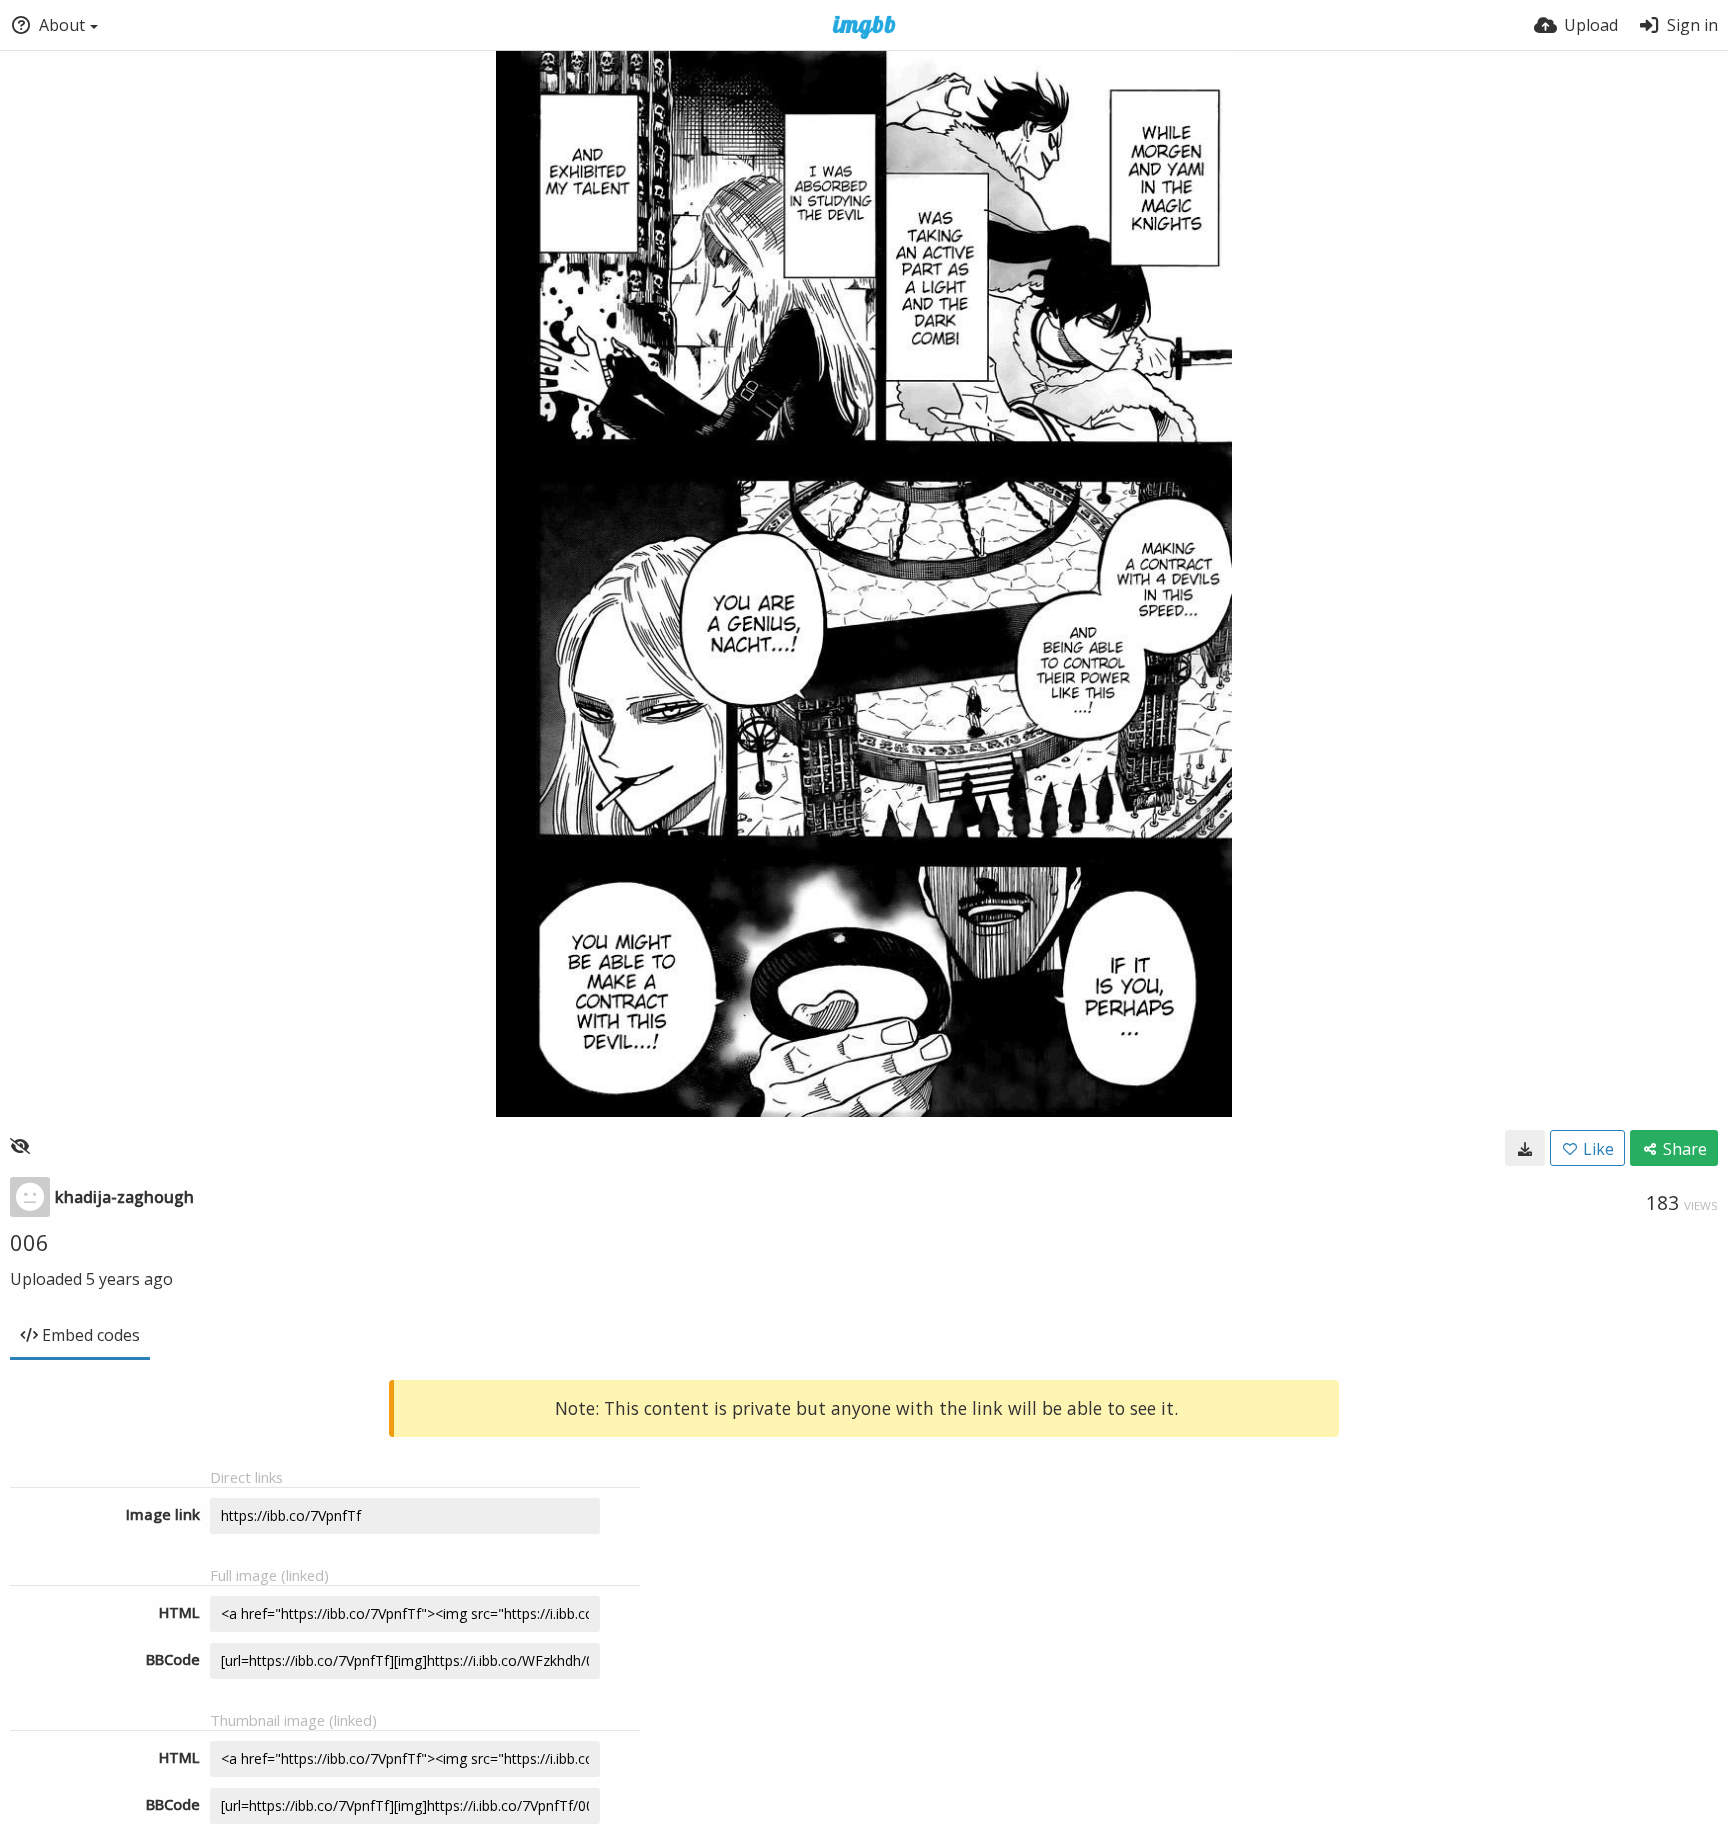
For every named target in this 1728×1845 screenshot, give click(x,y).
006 (29, 1242)
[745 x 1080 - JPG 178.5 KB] (1525, 1148)
